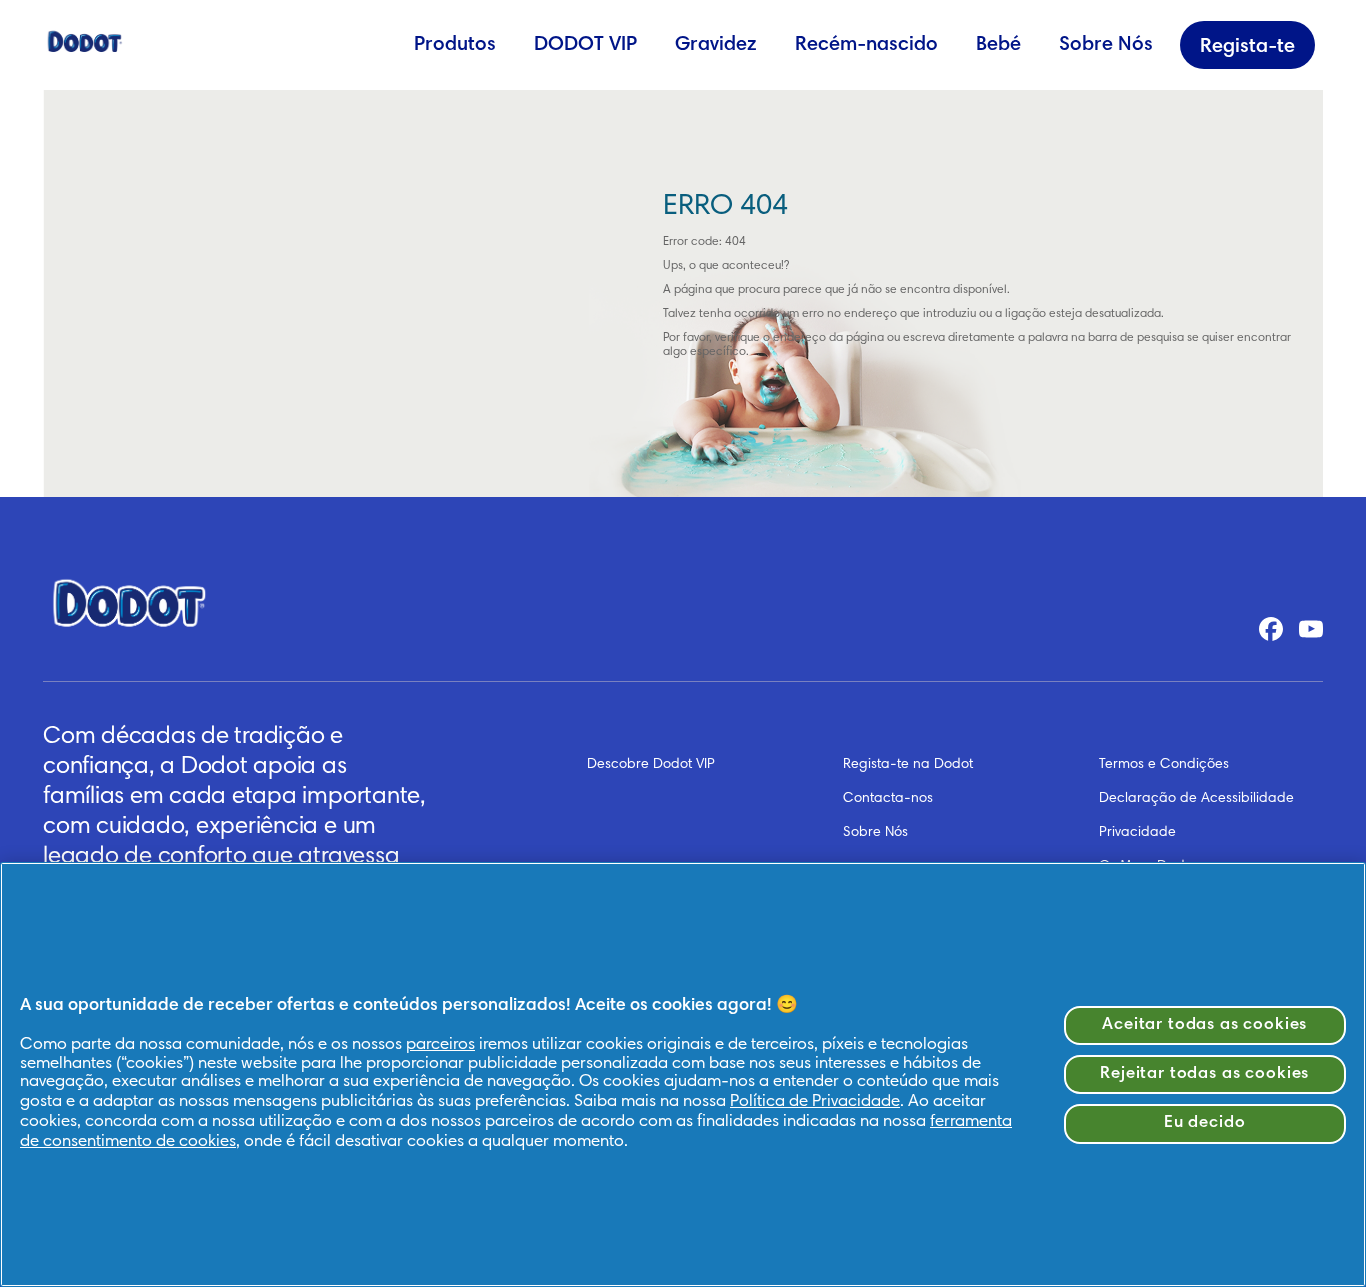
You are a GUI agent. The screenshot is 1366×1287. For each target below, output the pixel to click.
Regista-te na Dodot (908, 765)
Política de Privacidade (815, 1102)
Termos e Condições (1164, 765)
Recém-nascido (866, 45)
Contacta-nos (888, 799)
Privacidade (1137, 833)
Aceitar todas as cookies (1204, 1025)
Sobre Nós (1106, 45)
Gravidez (716, 45)
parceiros (440, 1045)
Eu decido (1205, 1123)
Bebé (998, 45)
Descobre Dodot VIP (651, 765)
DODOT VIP (585, 45)
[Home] (85, 40)
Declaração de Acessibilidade (1196, 799)
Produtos (455, 45)
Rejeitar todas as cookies (1204, 1074)
